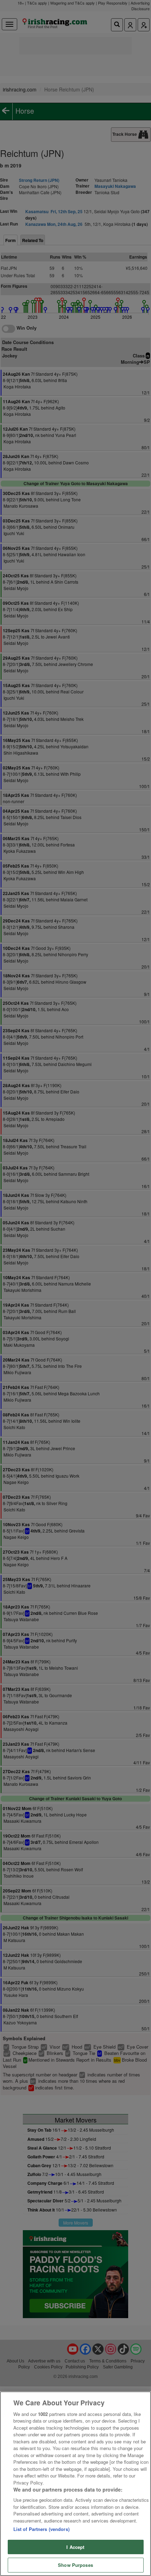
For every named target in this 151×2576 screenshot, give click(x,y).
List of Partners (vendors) (41, 2529)
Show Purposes (75, 2565)
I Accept (75, 2547)
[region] (75, 2484)
